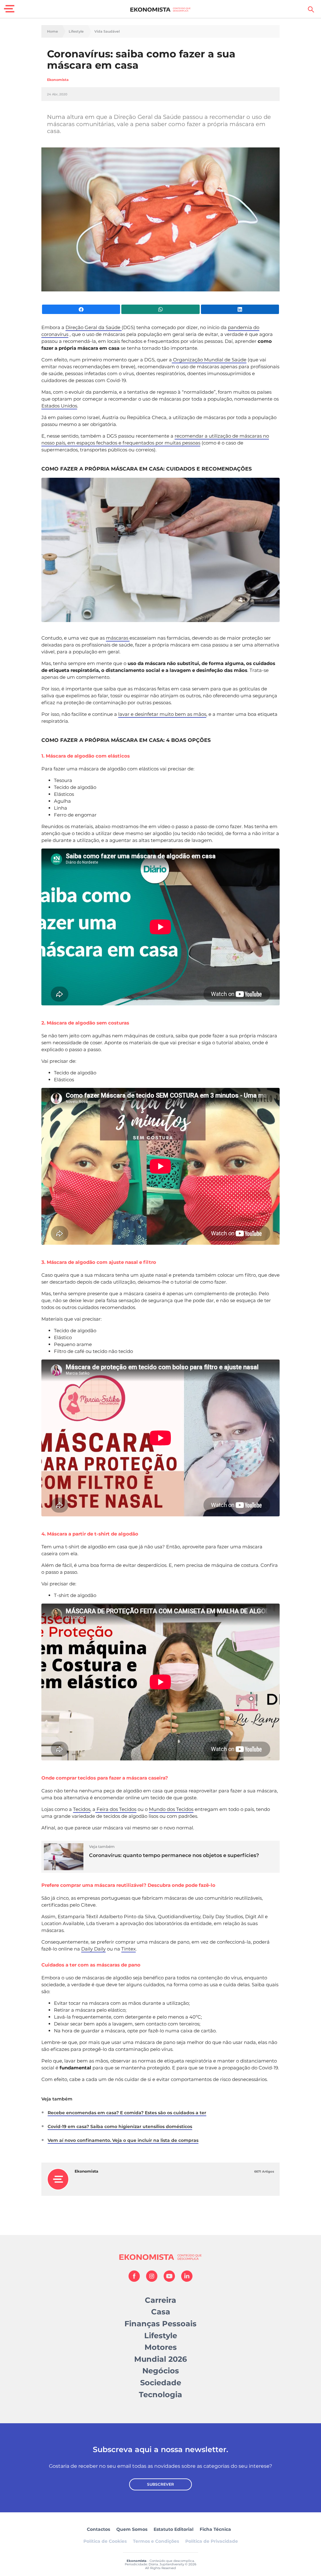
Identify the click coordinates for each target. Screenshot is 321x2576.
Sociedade (161, 2383)
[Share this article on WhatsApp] (160, 309)
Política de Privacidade (212, 2541)
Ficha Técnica (215, 2529)
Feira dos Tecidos (116, 1809)
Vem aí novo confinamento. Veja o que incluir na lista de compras (123, 2140)
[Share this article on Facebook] (81, 309)
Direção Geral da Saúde (94, 327)
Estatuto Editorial (174, 2529)
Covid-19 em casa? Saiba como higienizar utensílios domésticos (120, 2126)
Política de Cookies (105, 2541)
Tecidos (82, 1809)
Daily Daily (93, 1949)
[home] (161, 9)
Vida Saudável (107, 32)
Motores (161, 2347)
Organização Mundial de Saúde (209, 360)
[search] (311, 9)
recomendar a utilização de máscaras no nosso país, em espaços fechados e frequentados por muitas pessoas (155, 439)
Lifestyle (76, 32)
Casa (161, 2312)
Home (53, 32)
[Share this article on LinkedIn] (240, 309)
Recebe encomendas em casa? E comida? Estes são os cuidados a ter (127, 2113)
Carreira (160, 2300)
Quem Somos (132, 2529)
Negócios (161, 2371)
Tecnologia (160, 2395)
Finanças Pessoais (160, 2324)
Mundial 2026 (160, 2359)
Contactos (98, 2529)
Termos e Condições (156, 2541)
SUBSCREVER (160, 2484)
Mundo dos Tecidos (171, 1809)
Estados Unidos (59, 406)
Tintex (129, 1949)
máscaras (118, 638)
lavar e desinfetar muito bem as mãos (162, 714)
